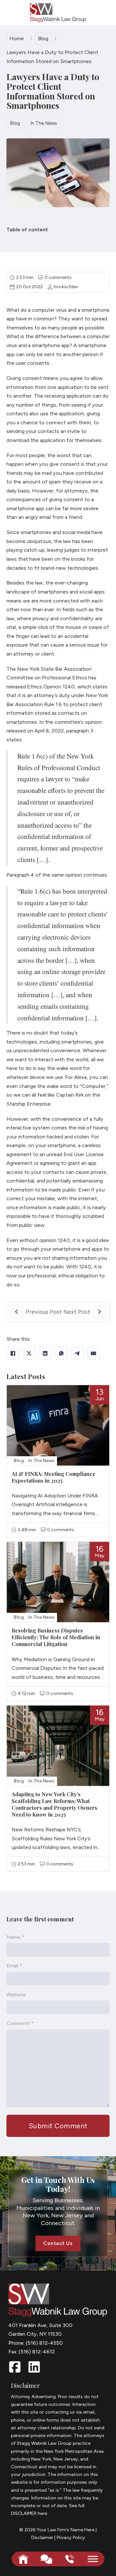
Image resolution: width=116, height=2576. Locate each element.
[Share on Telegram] (77, 1353)
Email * (14, 1966)
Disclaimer (42, 2537)
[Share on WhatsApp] (61, 1353)
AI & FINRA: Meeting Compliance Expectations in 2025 (53, 1477)
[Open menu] (93, 2559)
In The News (44, 123)
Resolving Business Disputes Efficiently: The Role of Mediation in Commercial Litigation (56, 1637)
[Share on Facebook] (13, 1353)
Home (17, 38)
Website (16, 1995)
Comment (20, 2023)
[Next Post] (100, 1312)
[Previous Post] (16, 1312)
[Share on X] (29, 1353)
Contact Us (58, 2243)
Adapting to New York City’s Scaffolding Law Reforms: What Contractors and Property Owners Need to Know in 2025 (54, 1804)
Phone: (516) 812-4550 (36, 2343)
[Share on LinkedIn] (45, 1353)
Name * (15, 1937)
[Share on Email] (93, 1353)
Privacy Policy (71, 2537)
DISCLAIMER (24, 2513)
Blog (43, 38)
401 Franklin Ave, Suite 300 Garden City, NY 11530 (40, 2330)
